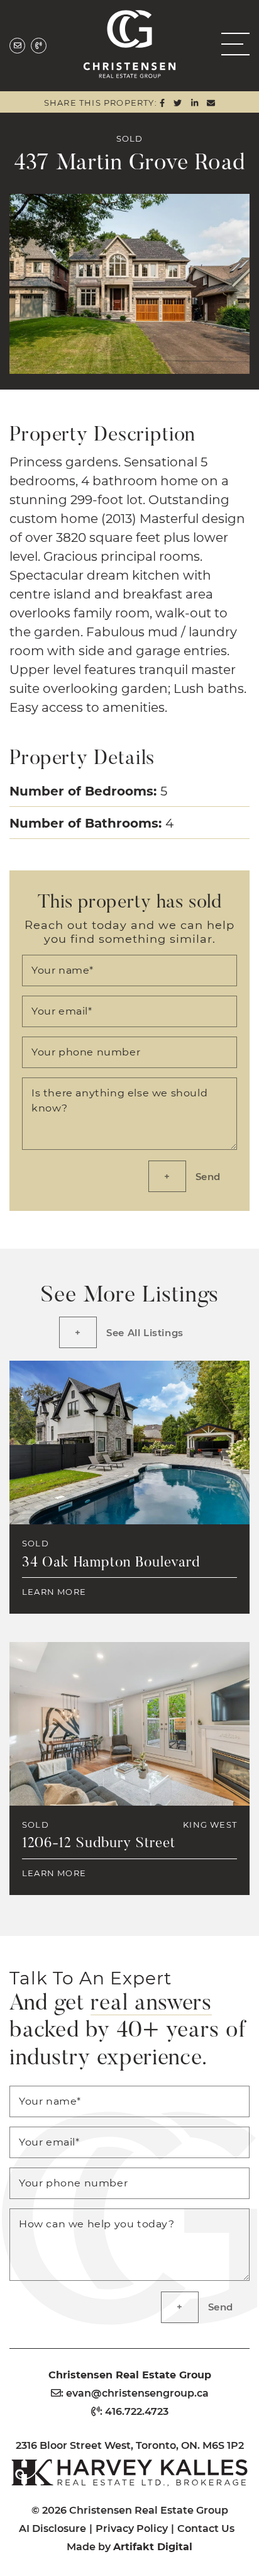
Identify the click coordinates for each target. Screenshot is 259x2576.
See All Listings (145, 1332)
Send (208, 1176)
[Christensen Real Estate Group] (130, 42)
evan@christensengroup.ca (137, 2393)
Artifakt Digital (153, 2546)
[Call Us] (39, 46)
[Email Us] (17, 46)
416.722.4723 (137, 2411)
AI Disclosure (52, 2528)
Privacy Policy (132, 2528)
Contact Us (206, 2528)
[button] (231, 44)
